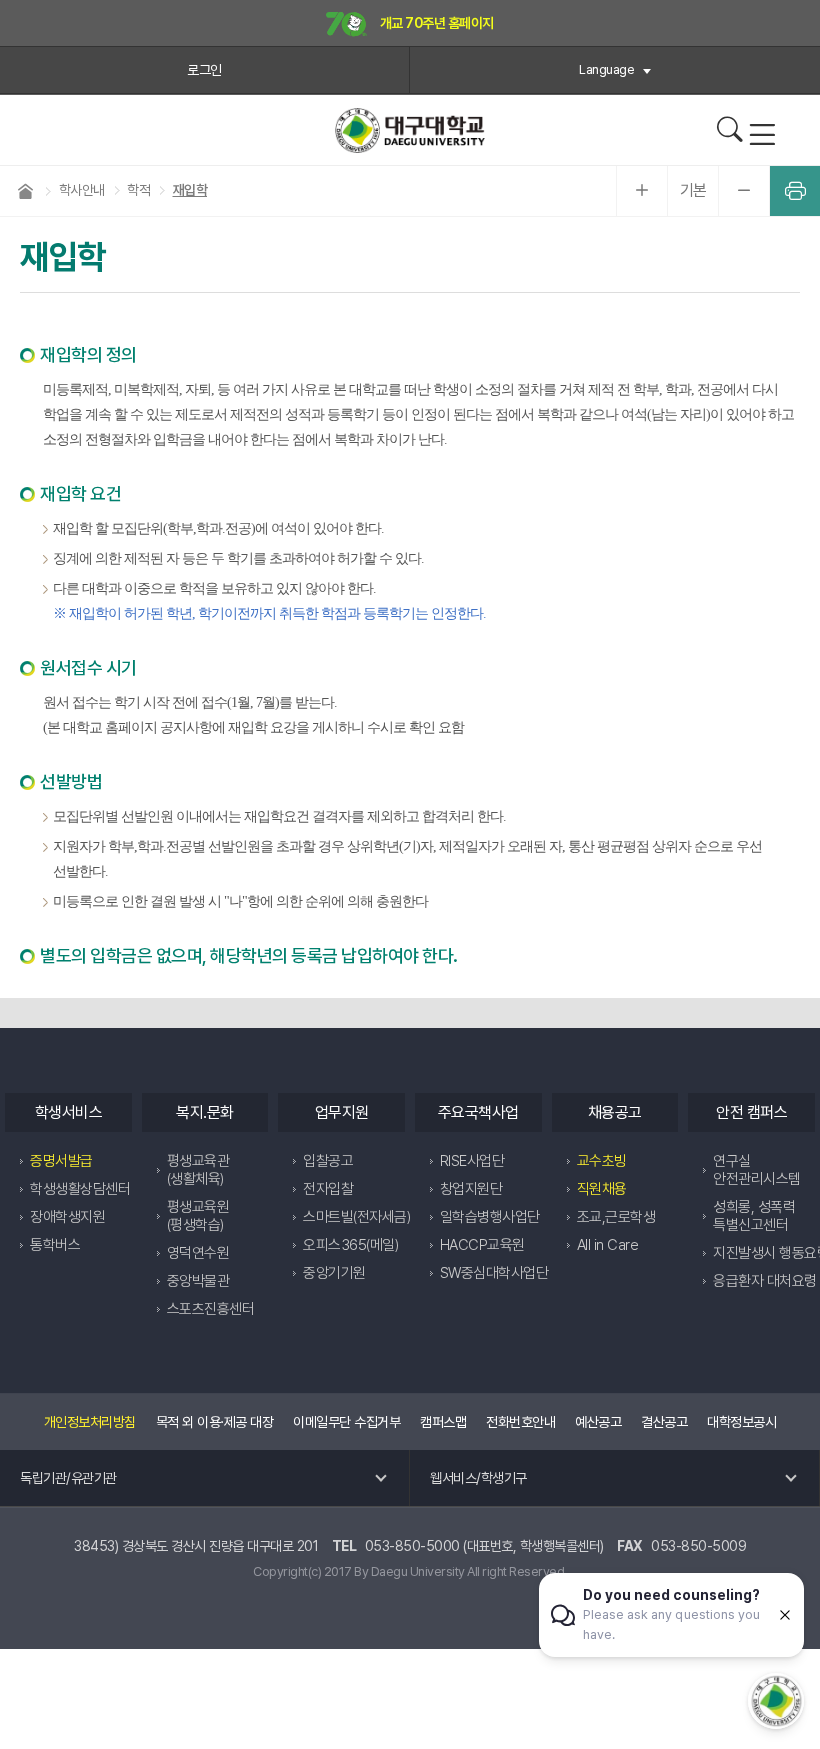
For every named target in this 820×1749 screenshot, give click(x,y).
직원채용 (602, 1189)
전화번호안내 (520, 1422)
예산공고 (598, 1422)
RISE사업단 (472, 1161)
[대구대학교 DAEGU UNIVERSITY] (410, 130)
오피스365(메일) (350, 1245)
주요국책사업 (478, 1112)
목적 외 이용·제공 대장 (215, 1422)
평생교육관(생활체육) (198, 1170)
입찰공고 (328, 1161)
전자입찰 (328, 1189)
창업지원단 (471, 1189)
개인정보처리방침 (90, 1422)
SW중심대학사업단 (494, 1273)
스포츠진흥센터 (211, 1309)
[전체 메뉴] (762, 135)
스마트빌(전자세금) (356, 1217)
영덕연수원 (198, 1253)
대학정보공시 (741, 1422)
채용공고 (615, 1112)
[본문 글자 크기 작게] (744, 191)
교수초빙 (602, 1161)
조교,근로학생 (616, 1217)
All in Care (608, 1245)
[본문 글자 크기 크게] (642, 191)
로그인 (204, 70)
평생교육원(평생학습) (198, 1216)
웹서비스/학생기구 (478, 1478)
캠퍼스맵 (443, 1422)
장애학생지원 (67, 1217)
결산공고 (664, 1422)
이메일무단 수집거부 (346, 1422)
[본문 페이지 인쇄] (795, 191)
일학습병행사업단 (490, 1217)
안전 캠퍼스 (751, 1112)
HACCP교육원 (482, 1245)
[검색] (729, 130)
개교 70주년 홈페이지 (435, 23)
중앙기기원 (334, 1273)
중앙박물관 (198, 1281)
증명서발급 (61, 1161)
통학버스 (55, 1245)
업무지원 (342, 1112)
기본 (693, 190)
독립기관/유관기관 (68, 1478)
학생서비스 (69, 1112)
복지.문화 (205, 1112)
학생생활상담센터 (80, 1189)
